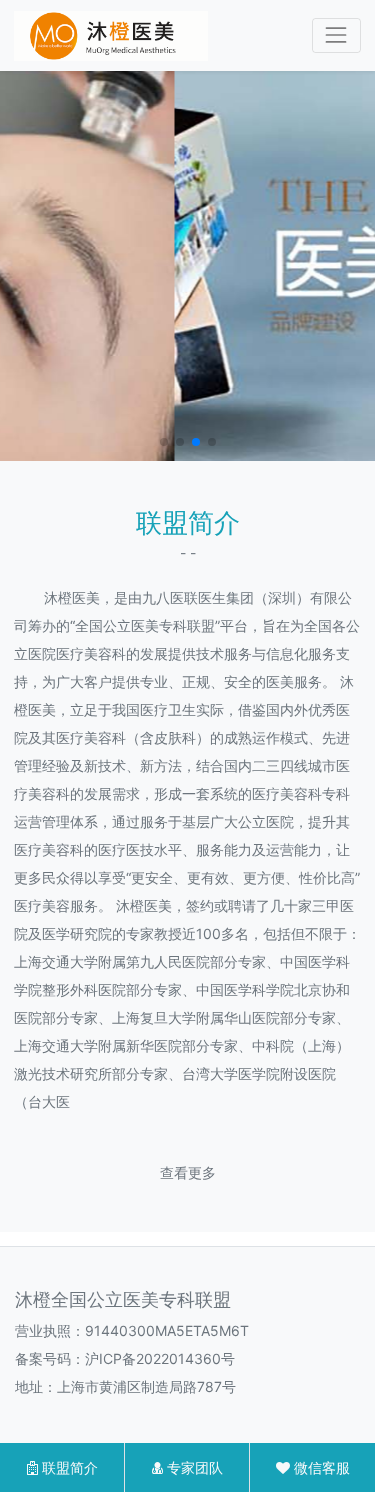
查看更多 (188, 1172)
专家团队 (193, 1467)
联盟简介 (68, 1467)
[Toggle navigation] (336, 35)
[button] (164, 442)
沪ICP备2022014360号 (160, 1358)
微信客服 (320, 1467)
